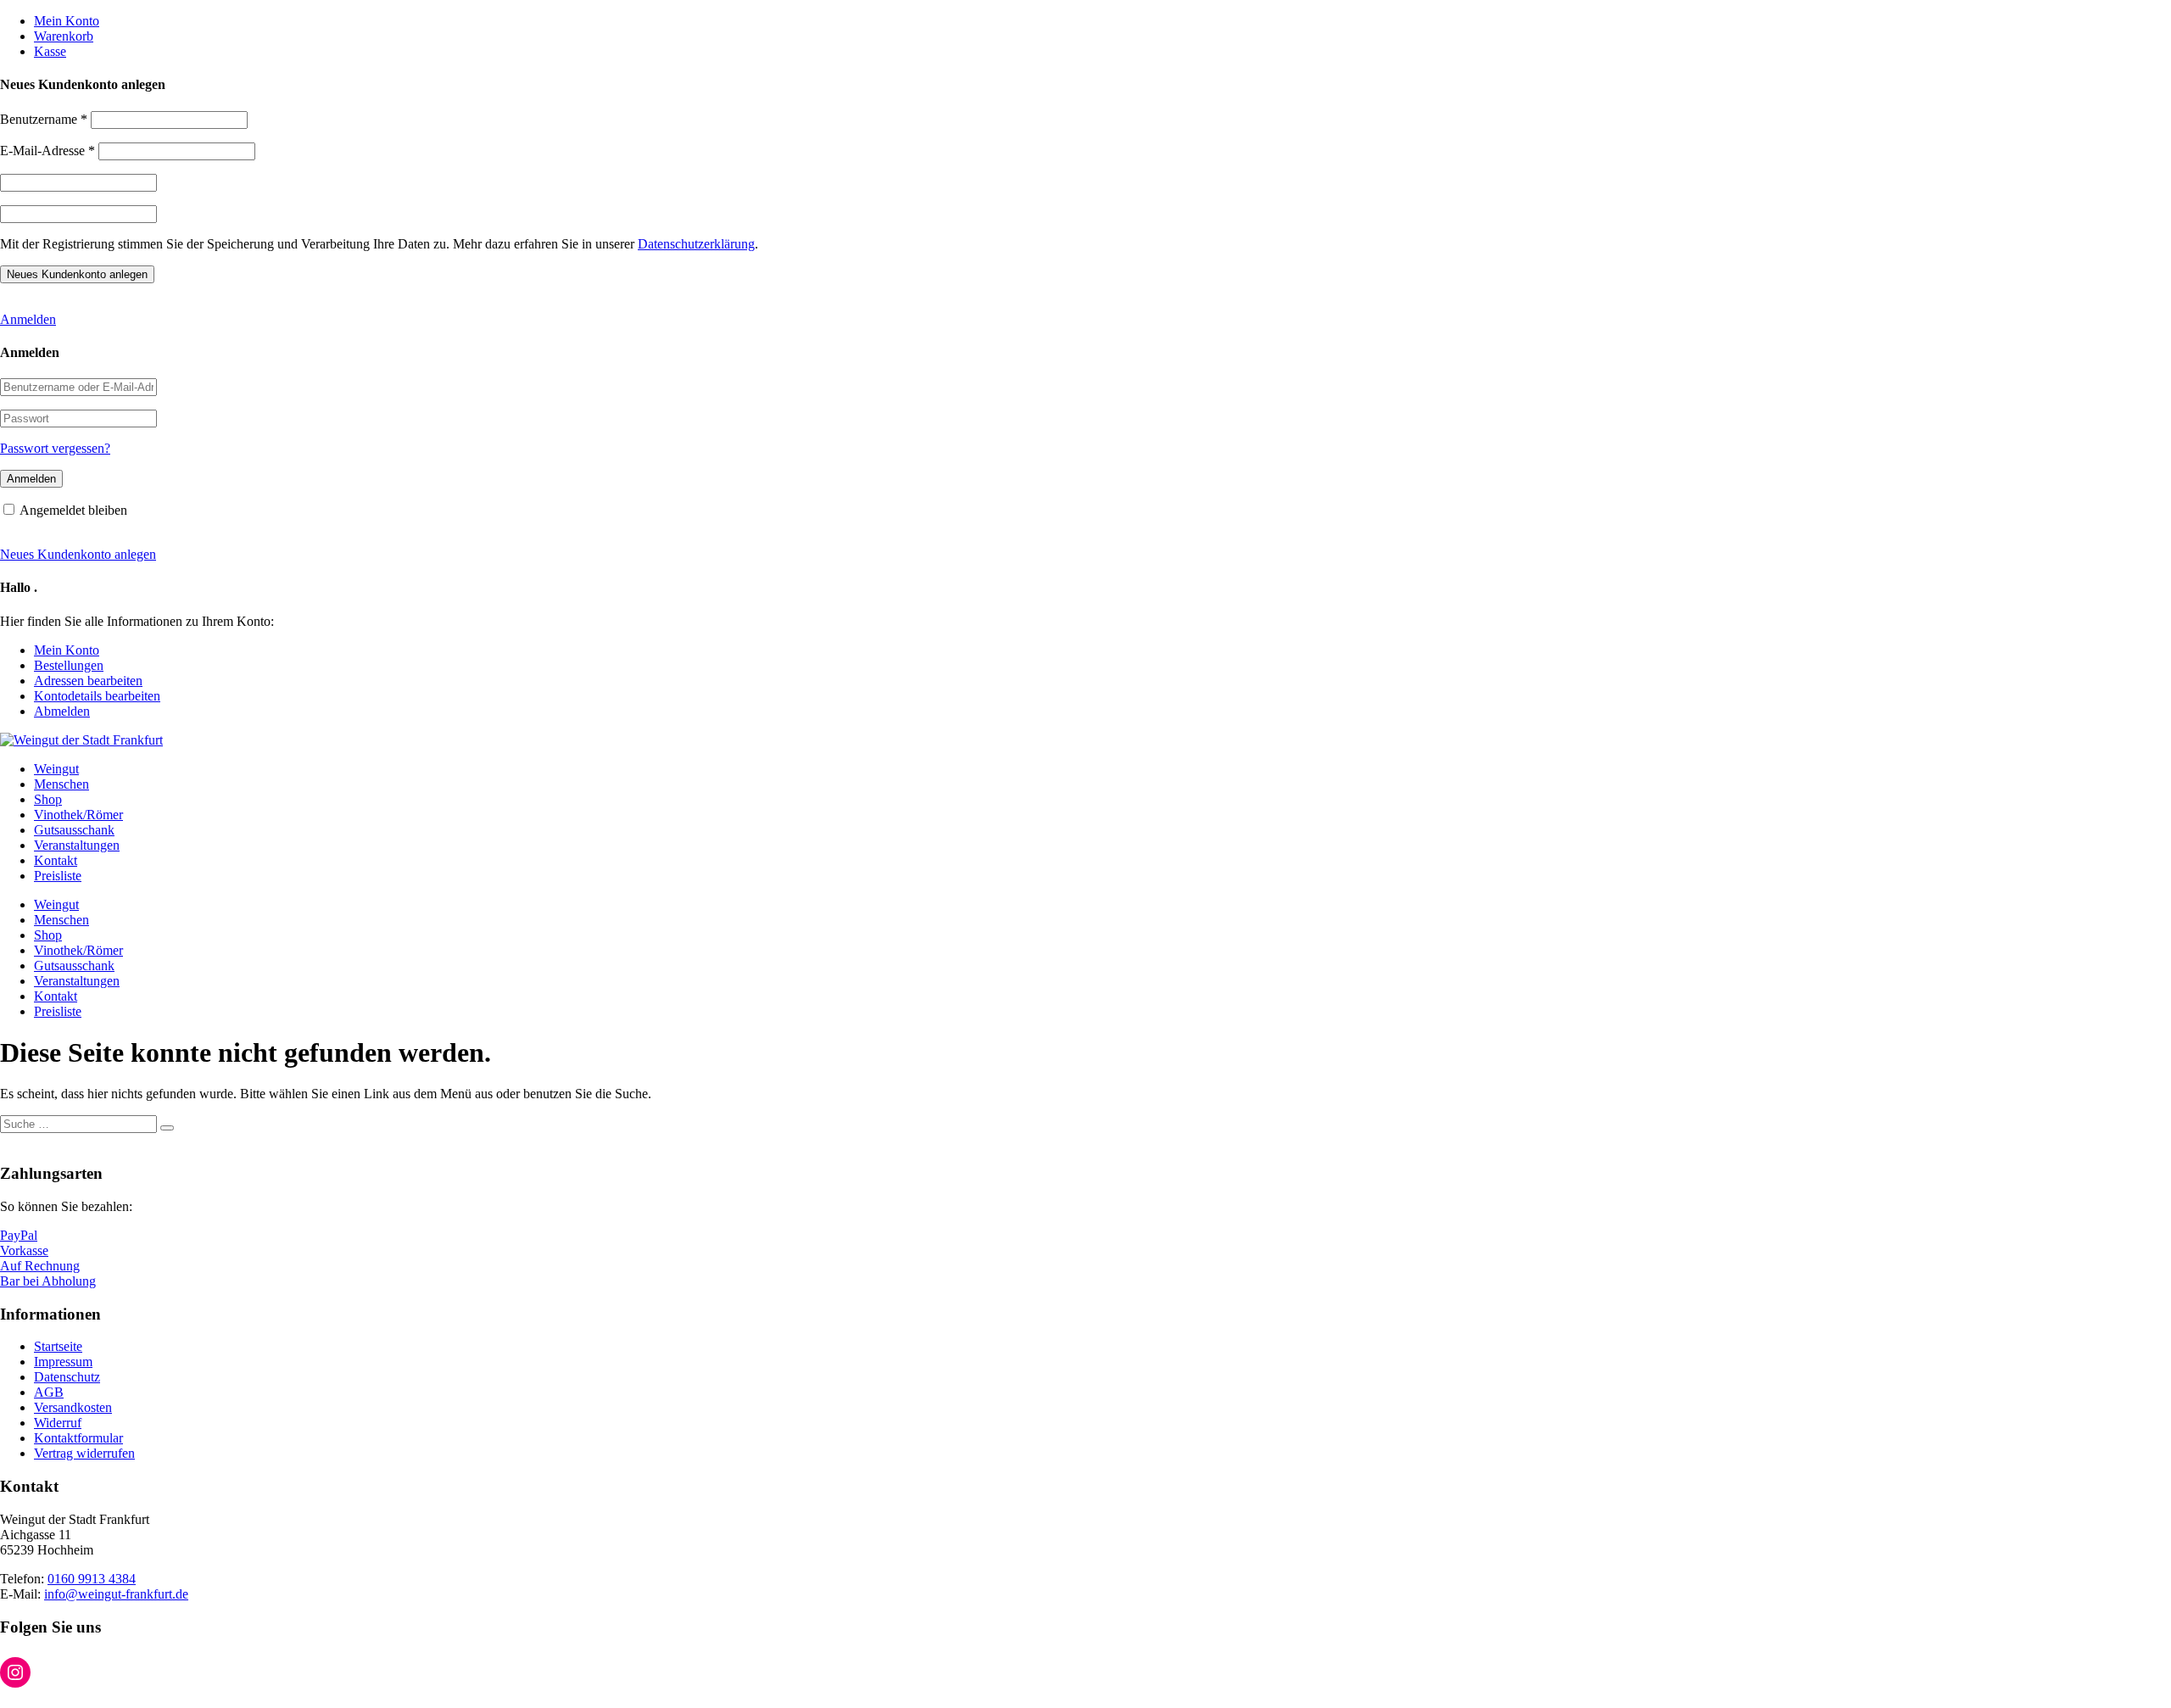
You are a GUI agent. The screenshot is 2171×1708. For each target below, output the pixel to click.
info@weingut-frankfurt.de (116, 1594)
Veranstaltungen (77, 845)
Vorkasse (24, 1250)
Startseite (58, 1346)
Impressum (63, 1362)
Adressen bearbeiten (88, 681)
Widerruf (58, 1423)
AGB (49, 1392)
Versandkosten (73, 1407)
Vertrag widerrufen (84, 1453)
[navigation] (1085, 36)
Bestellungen (69, 665)
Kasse (50, 51)
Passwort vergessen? (55, 448)
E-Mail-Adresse (47, 151)
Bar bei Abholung (48, 1281)
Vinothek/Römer (78, 815)
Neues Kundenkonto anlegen (78, 554)
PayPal (19, 1235)
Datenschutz (67, 1377)
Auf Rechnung (40, 1266)
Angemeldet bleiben (73, 510)
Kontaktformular (78, 1438)
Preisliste (58, 876)
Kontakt (56, 860)
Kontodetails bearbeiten (97, 696)
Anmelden (28, 319)
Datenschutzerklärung (696, 244)
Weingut (56, 769)
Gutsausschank (74, 830)
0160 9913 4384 (92, 1579)
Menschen (61, 784)
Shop (48, 799)
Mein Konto (67, 21)
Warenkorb (64, 36)
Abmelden (62, 711)
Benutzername (44, 119)
